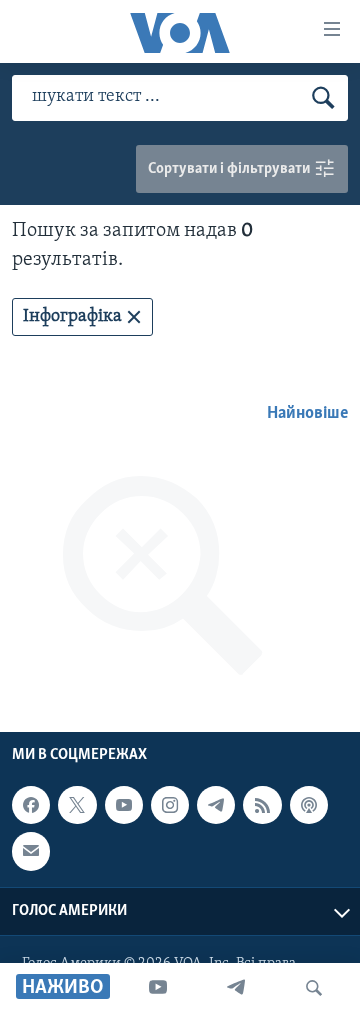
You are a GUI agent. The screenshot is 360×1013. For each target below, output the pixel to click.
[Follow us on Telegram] (216, 805)
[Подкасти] (309, 805)
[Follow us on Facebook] (31, 805)
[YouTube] (158, 988)
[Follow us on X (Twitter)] (77, 805)
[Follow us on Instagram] (170, 805)
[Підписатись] (31, 851)
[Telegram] (236, 988)
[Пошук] (314, 988)
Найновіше (307, 414)
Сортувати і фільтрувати (230, 169)
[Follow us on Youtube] (124, 805)
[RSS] (262, 805)
